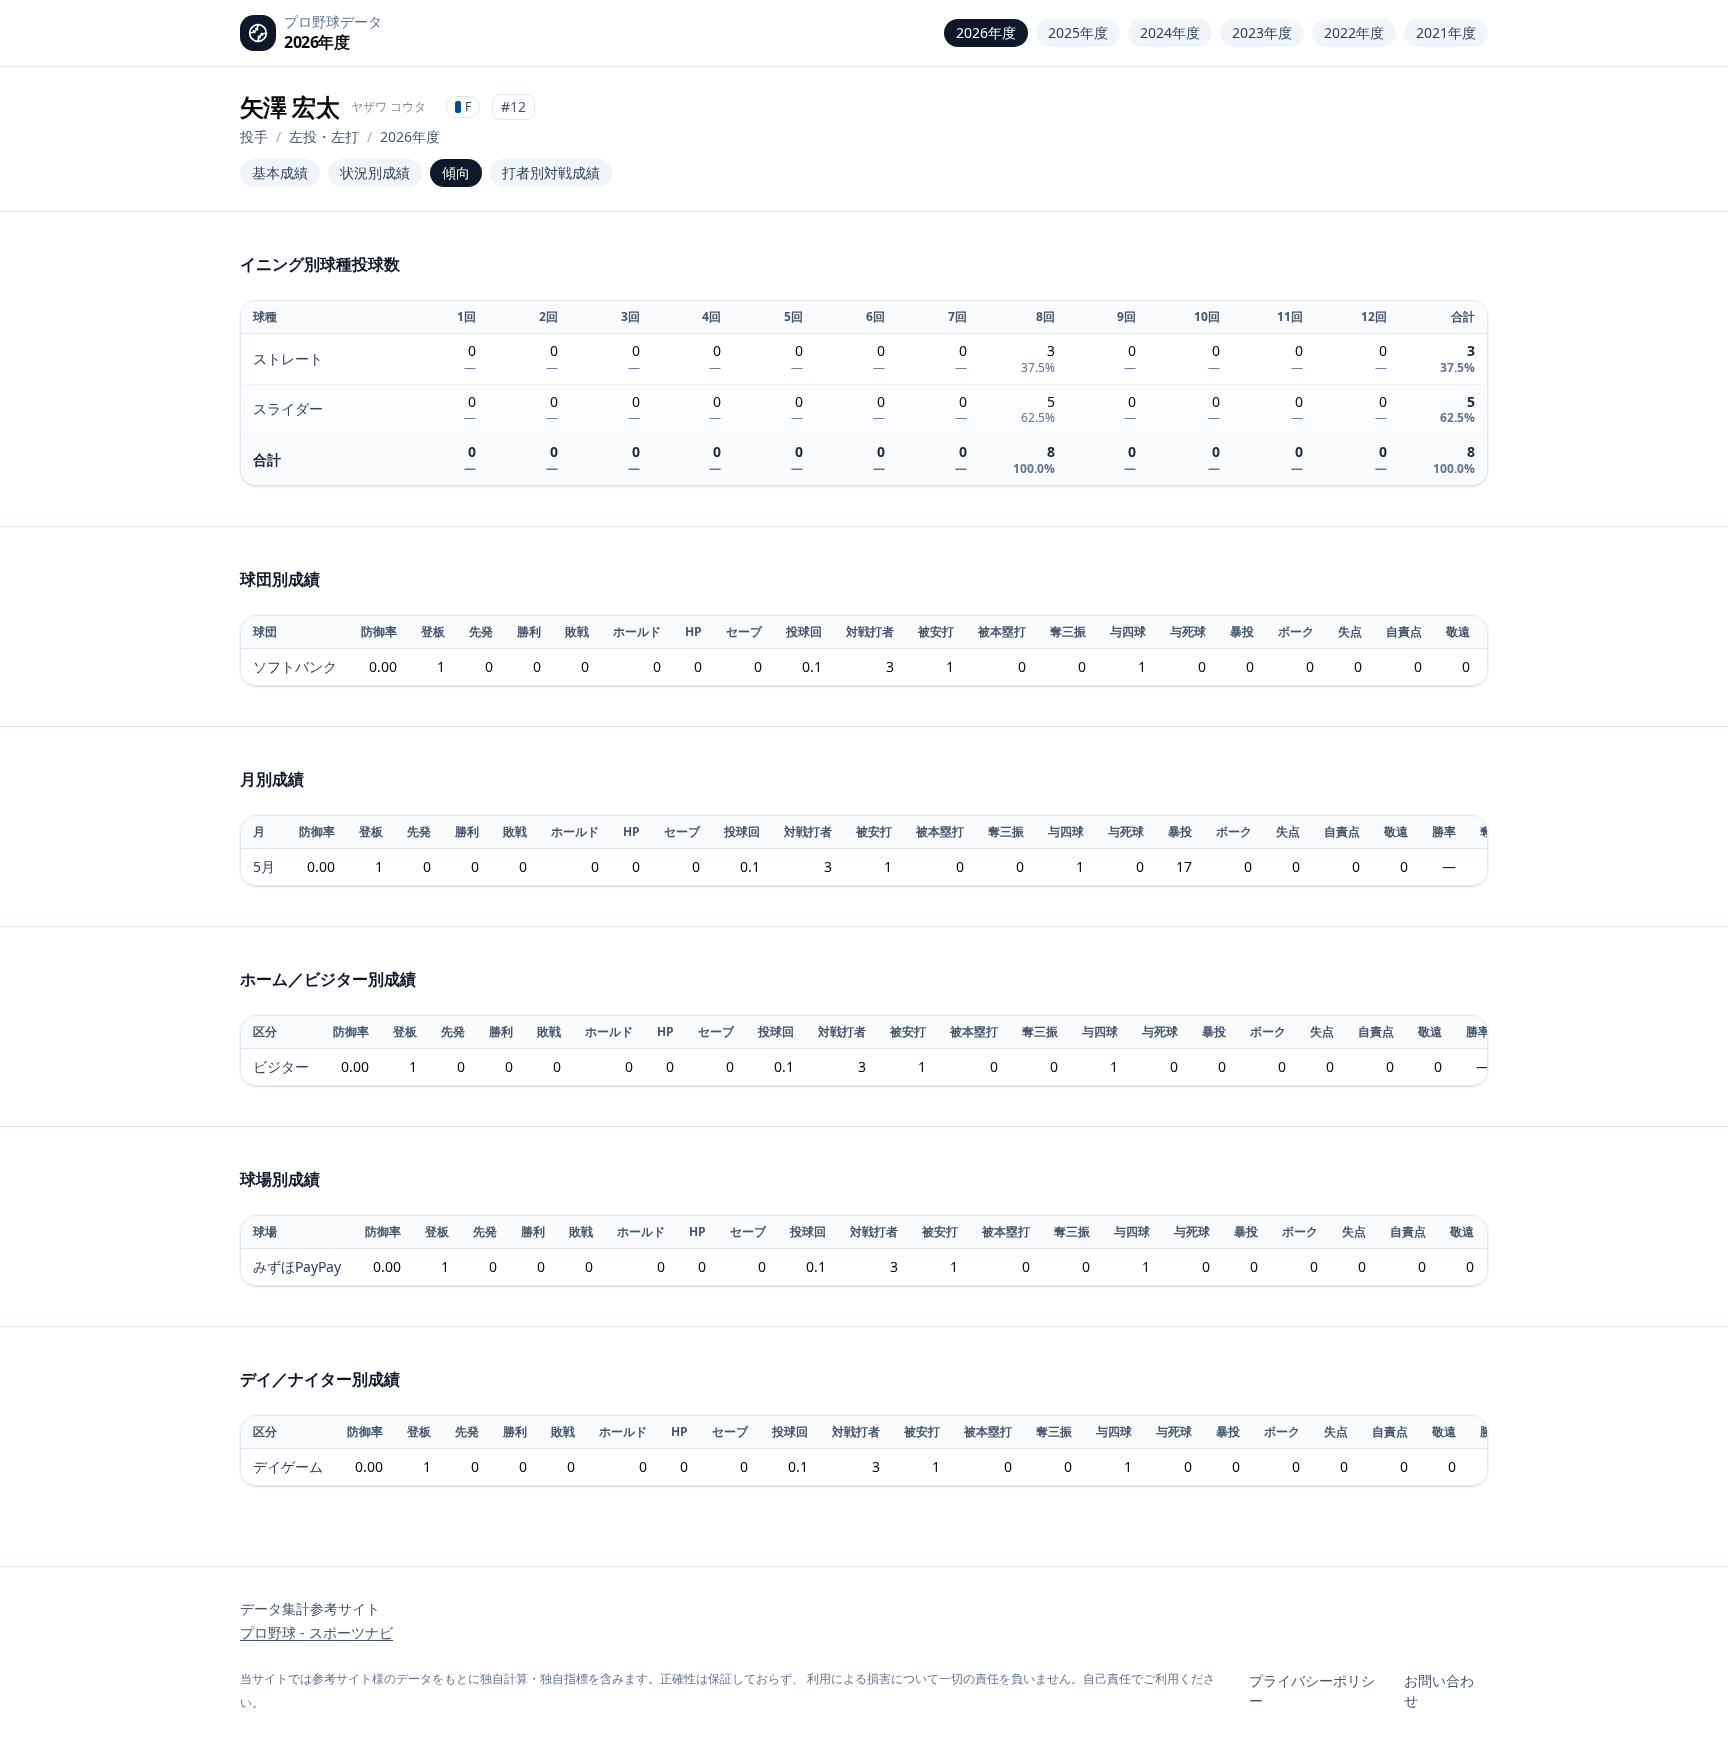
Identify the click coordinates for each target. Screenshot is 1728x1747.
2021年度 (1446, 32)
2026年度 (986, 32)
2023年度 (1262, 32)
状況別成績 (375, 172)
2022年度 (1354, 32)
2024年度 (1170, 32)
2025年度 (1078, 32)
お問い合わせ (1439, 1690)
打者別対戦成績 (551, 172)
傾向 (456, 172)
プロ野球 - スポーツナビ (316, 1632)
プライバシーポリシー (1312, 1690)
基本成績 (280, 172)
